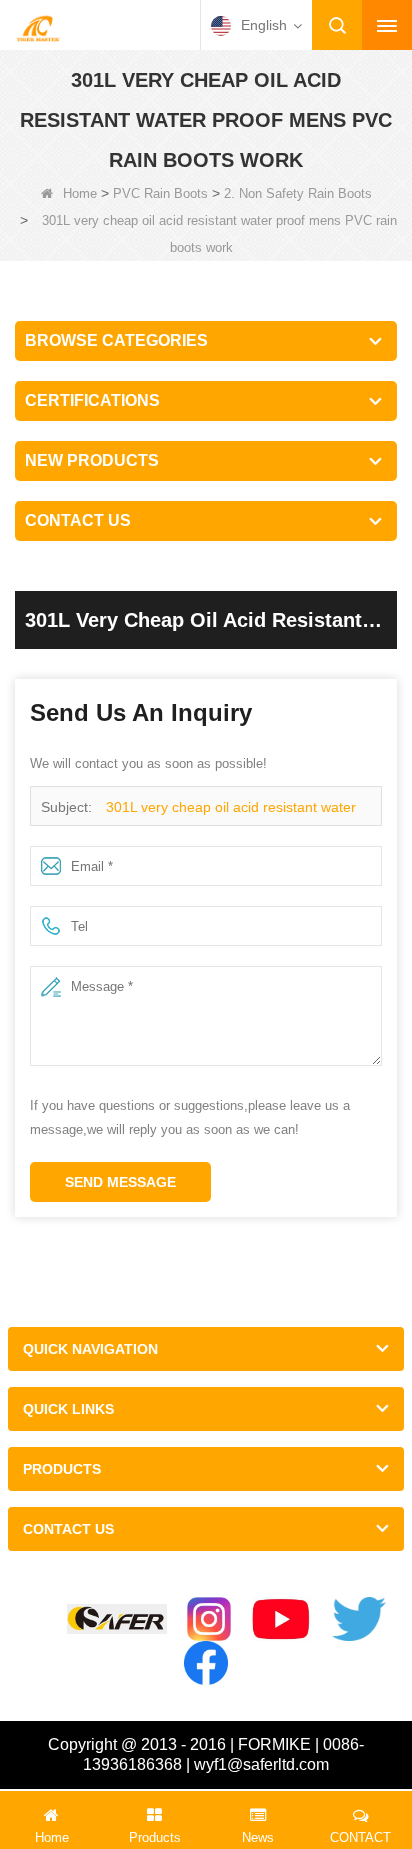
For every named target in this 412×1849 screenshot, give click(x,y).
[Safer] (117, 1619)
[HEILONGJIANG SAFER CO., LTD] (38, 27)
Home (80, 193)
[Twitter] (359, 1619)
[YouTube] (281, 1619)
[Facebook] (206, 1663)
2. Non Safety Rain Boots (298, 193)
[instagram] (209, 1619)
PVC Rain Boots (160, 193)
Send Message (120, 1182)
